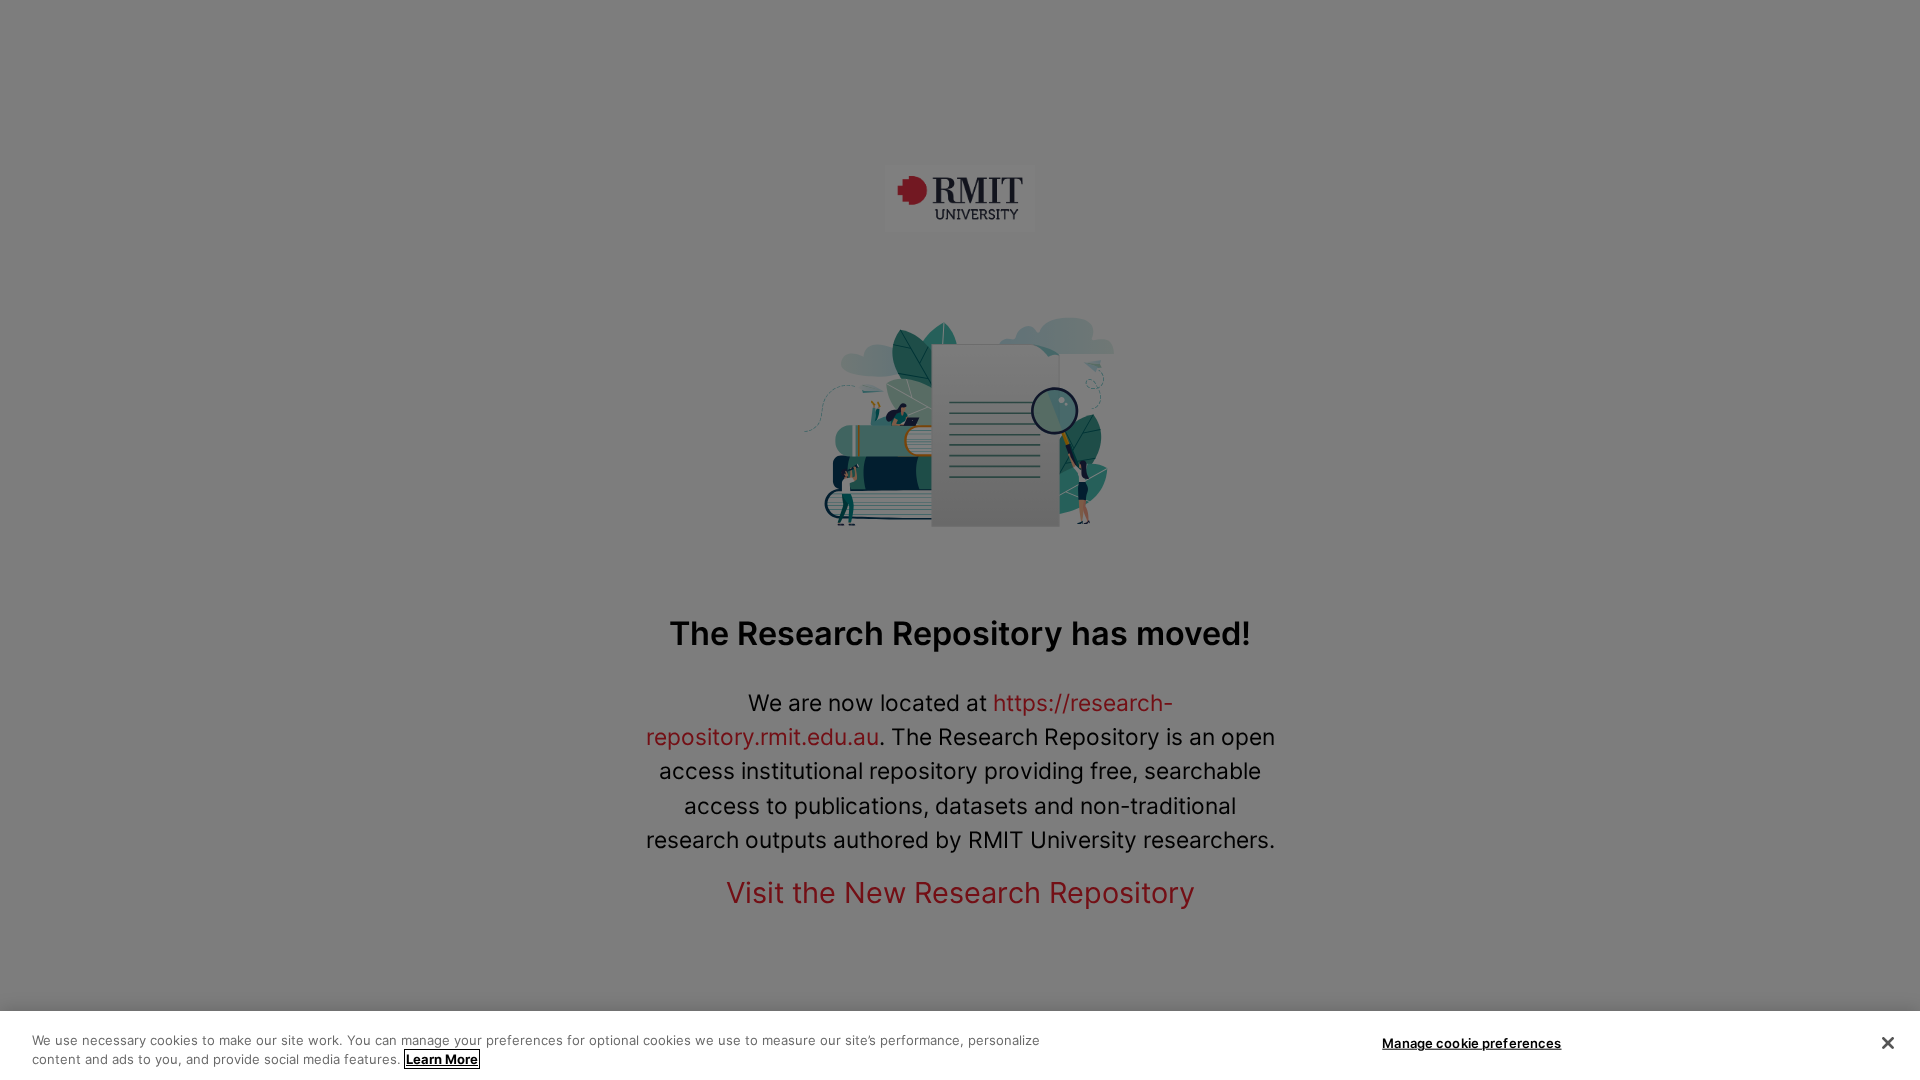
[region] (960, 1045)
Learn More (442, 1059)
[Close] (1888, 1043)
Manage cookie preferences (1471, 1043)
